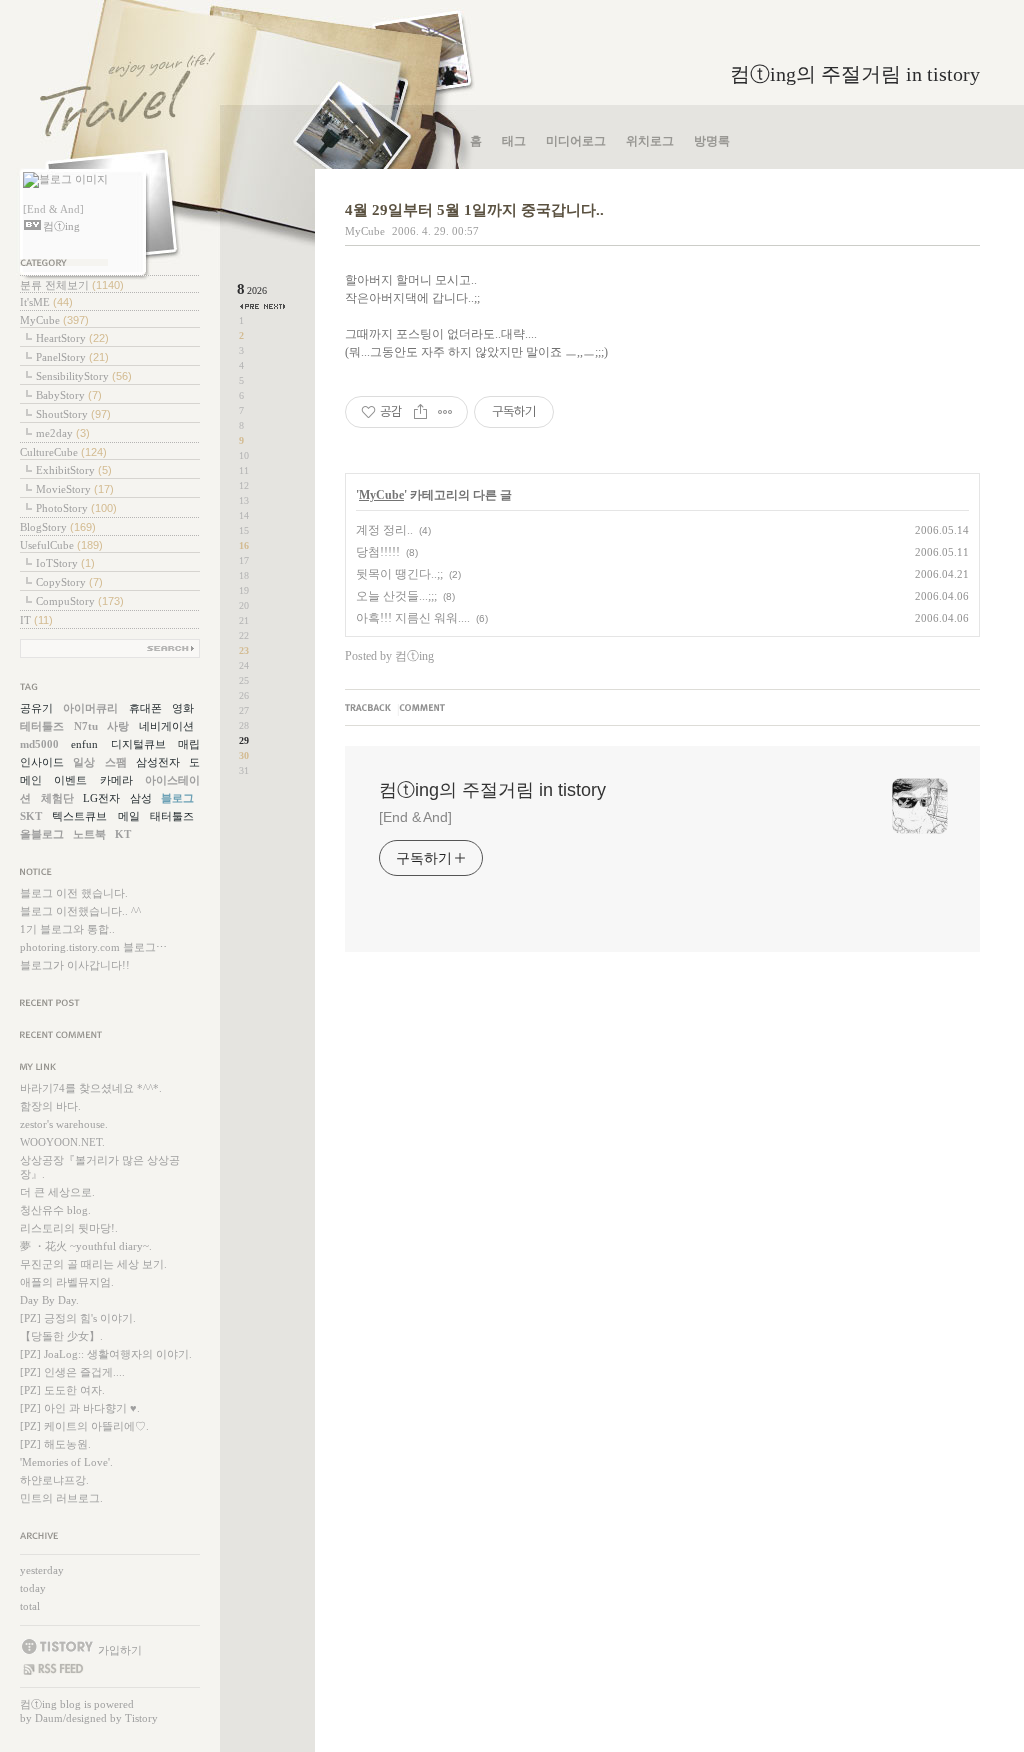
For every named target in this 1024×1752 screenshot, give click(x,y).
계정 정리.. (384, 530)
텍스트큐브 (79, 816)
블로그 (177, 798)
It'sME (46, 302)
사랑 (118, 726)
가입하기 (120, 1649)
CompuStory (80, 601)
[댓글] (424, 709)
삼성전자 (158, 762)
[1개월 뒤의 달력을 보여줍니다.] (274, 306)
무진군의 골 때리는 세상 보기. (93, 1264)
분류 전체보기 (72, 285)
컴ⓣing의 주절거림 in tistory (855, 74)
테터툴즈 (42, 726)
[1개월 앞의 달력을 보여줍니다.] (250, 306)
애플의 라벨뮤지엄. (67, 1282)
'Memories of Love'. (66, 1462)
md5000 (39, 744)
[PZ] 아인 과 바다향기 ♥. (80, 1408)
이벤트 (70, 780)
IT (36, 620)
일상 (84, 762)
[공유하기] (420, 412)
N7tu (86, 726)
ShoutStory (73, 414)
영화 (183, 708)
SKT (31, 816)
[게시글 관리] (445, 412)
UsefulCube (61, 545)
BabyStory (69, 395)
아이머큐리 (90, 708)
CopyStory (69, 582)
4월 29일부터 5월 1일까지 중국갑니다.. (474, 210)
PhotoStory (76, 508)
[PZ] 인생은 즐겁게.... (72, 1372)
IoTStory (65, 563)
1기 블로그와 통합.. (67, 929)
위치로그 (650, 141)
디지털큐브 (138, 744)
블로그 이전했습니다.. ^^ (80, 911)
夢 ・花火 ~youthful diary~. (86, 1246)
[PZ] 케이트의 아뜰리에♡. (84, 1426)
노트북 (89, 834)
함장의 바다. (50, 1106)
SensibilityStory (84, 376)
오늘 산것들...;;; (396, 596)
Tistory (141, 1718)
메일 (129, 816)
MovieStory (75, 489)
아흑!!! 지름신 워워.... (413, 618)
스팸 (116, 762)
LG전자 (101, 798)
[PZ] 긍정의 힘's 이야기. (78, 1318)
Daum (49, 1718)
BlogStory (58, 527)
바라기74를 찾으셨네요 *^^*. (91, 1088)
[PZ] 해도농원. (55, 1444)
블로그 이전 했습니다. (74, 893)
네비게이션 (166, 726)
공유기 (36, 708)
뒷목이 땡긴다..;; (399, 574)
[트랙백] (371, 709)
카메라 (116, 780)
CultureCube (63, 452)
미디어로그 (576, 141)
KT (123, 834)
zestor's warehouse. (64, 1124)
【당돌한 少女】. (61, 1336)
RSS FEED (52, 1669)
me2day (63, 433)
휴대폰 (145, 708)
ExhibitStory (74, 470)
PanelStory (72, 357)
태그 (514, 141)
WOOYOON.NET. (62, 1142)
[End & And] (415, 817)
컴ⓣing (38, 1704)
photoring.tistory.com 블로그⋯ (93, 947)
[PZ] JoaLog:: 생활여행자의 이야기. (106, 1354)
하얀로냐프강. (54, 1480)
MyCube (54, 320)
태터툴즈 (172, 816)
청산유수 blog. (55, 1210)
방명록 (712, 141)
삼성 (141, 798)
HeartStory (72, 338)
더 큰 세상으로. (57, 1192)
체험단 (57, 798)
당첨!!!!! (378, 552)
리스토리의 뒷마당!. (69, 1228)
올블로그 (42, 834)
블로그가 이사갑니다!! (75, 965)
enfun (84, 744)
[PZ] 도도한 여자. (62, 1390)
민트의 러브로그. (61, 1498)
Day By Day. (49, 1300)
